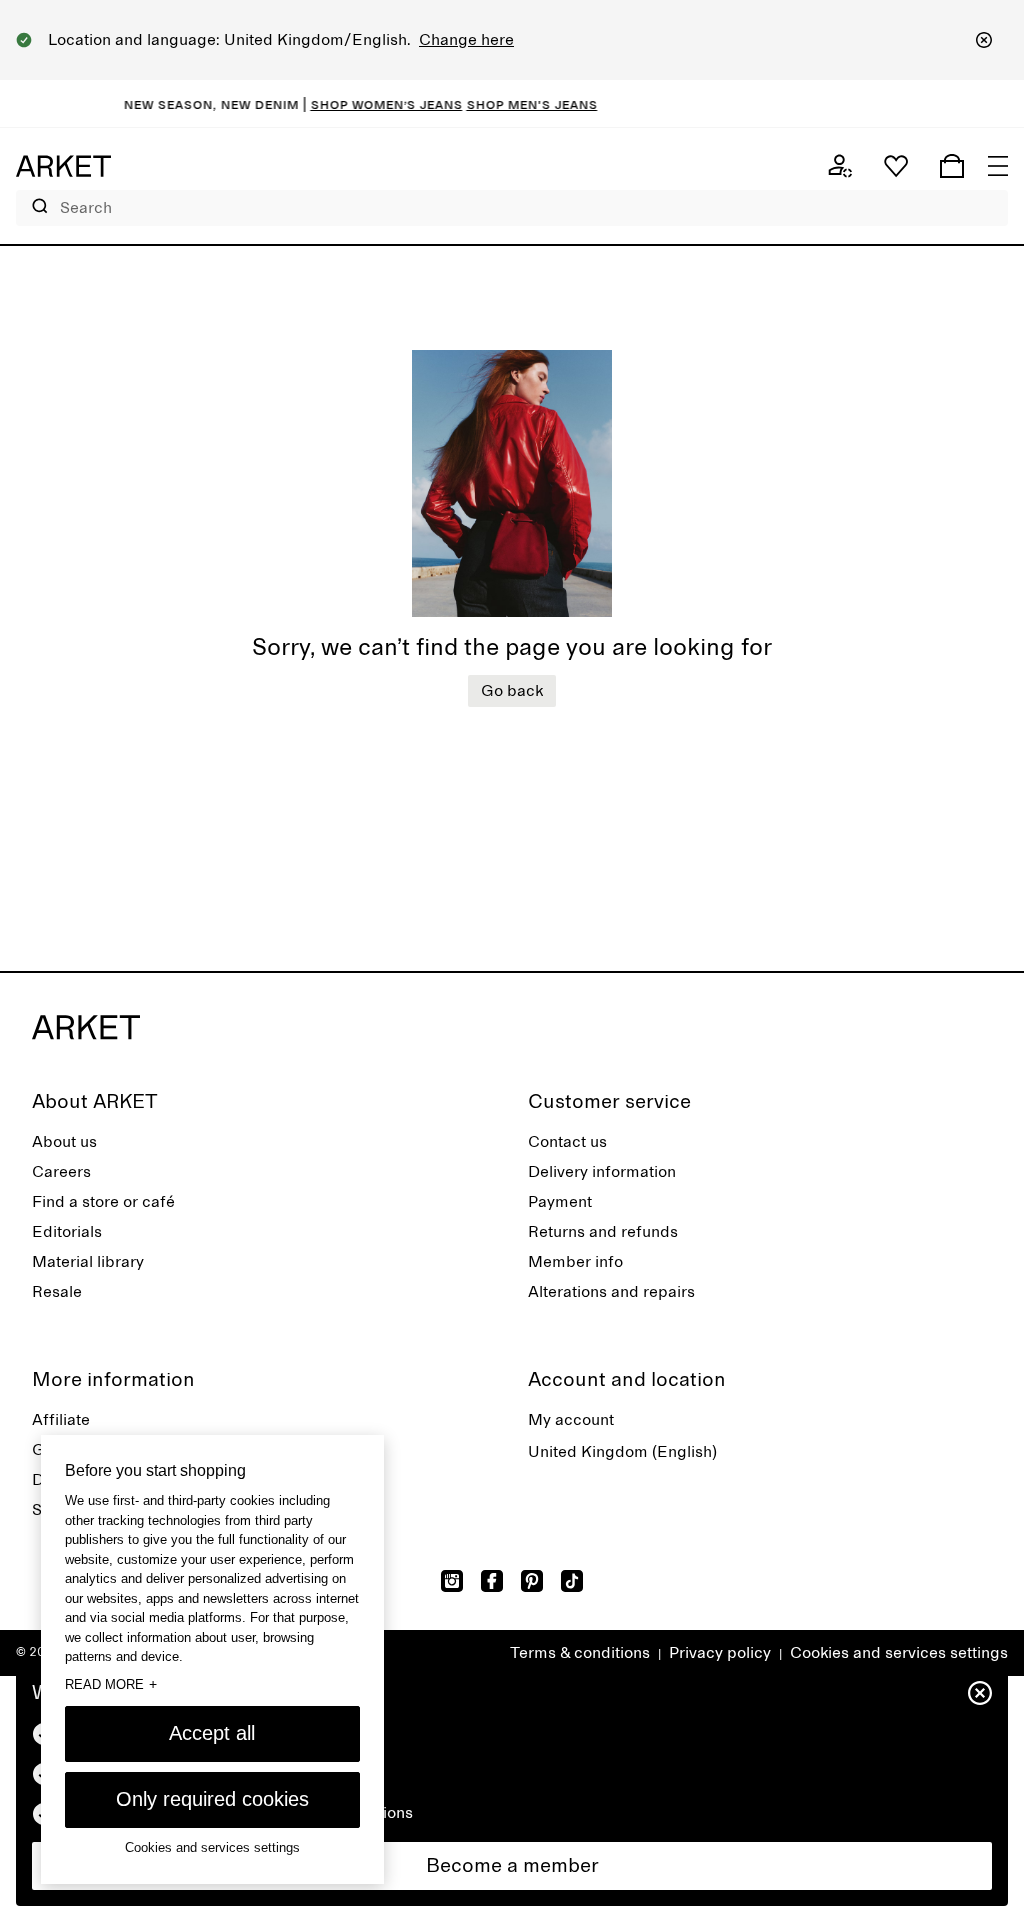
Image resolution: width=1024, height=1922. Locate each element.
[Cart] (952, 166)
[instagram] (452, 1581)
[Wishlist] (896, 166)
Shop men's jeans (515, 104)
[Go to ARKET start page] (63, 166)
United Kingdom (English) (622, 1452)
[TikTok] (572, 1581)
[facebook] (492, 1581)
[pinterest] (532, 1581)
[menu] (998, 166)
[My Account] (840, 166)
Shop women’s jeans (370, 104)
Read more (111, 1684)
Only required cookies (212, 1799)
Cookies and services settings (899, 1653)
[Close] (984, 40)
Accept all (212, 1733)
